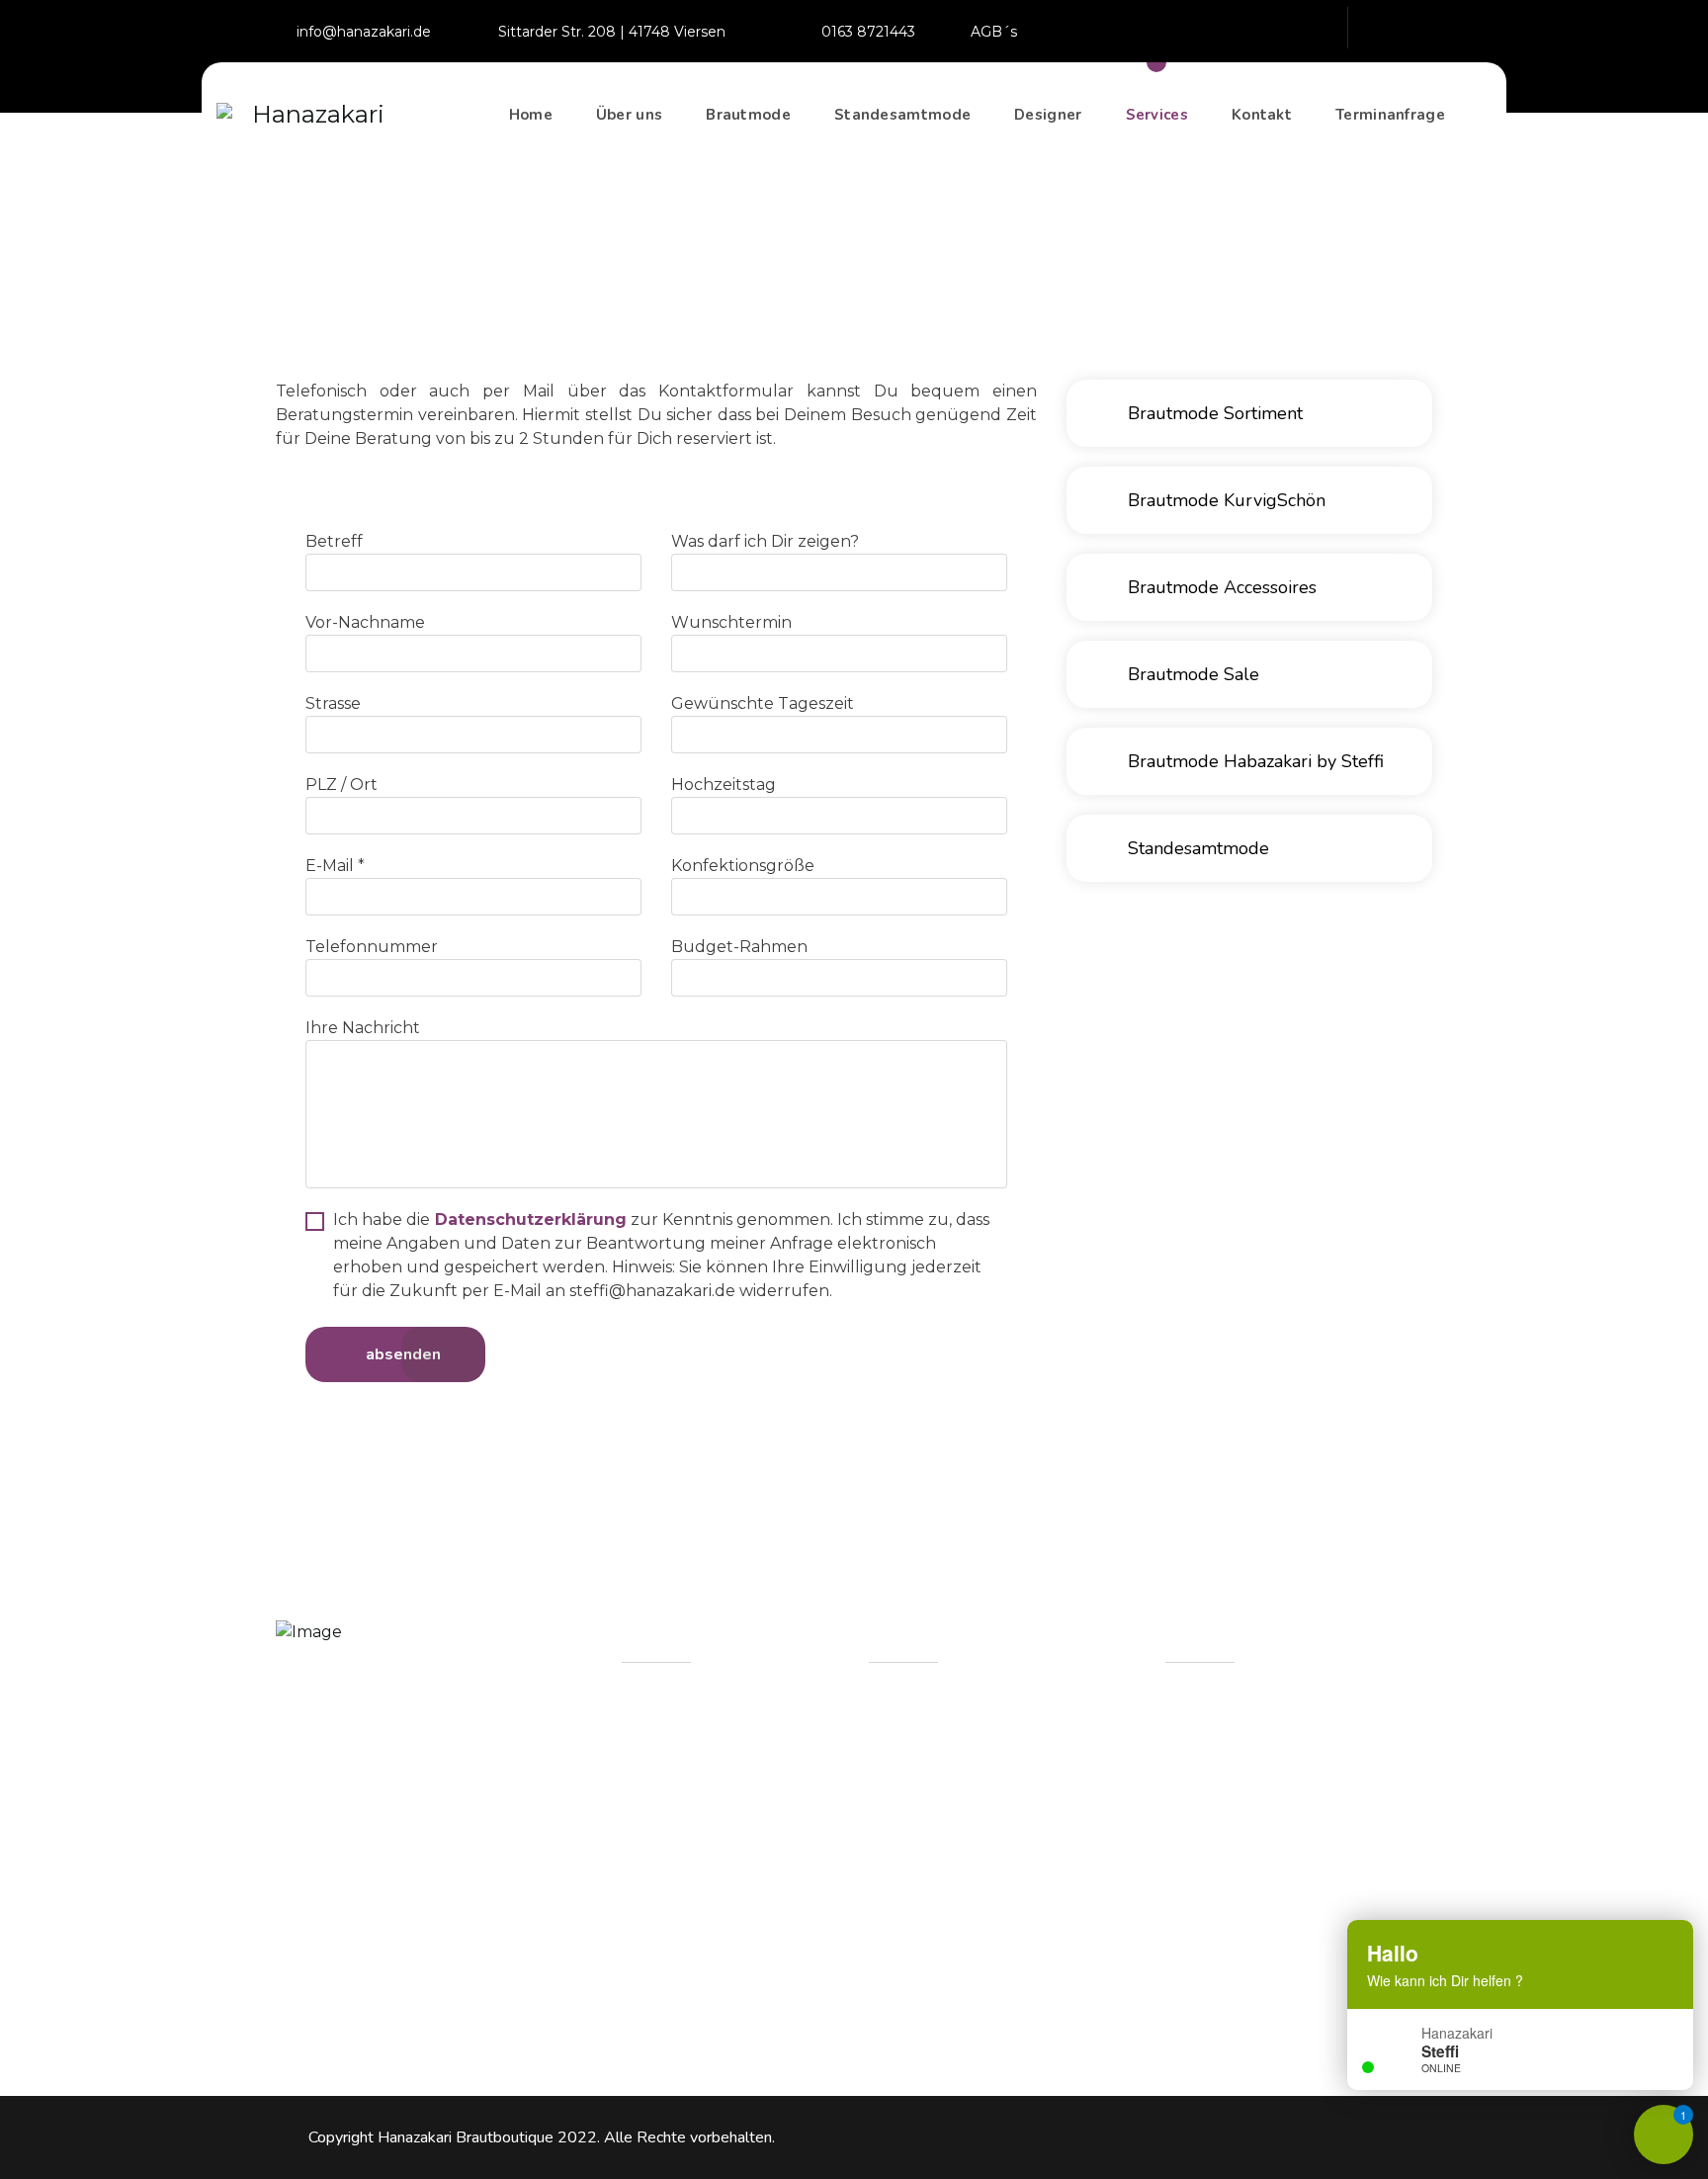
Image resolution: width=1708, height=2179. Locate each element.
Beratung (682, 1931)
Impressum (688, 1975)
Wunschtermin (731, 622)
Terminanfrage (1390, 115)
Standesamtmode (902, 115)
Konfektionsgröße (743, 866)
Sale (660, 1888)
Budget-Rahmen (739, 947)
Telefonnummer (372, 947)
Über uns (629, 115)
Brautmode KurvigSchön (1224, 500)
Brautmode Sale (1191, 674)
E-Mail (335, 866)
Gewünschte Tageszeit (763, 703)
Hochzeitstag (724, 784)
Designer (1048, 115)
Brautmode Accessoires (1220, 587)
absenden (401, 1354)
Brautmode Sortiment (1213, 413)
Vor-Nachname (365, 622)
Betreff (334, 541)
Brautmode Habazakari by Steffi (1253, 761)
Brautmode (748, 115)
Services (1157, 115)
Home (531, 115)
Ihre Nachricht (363, 1028)
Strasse (333, 703)
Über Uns (681, 1757)
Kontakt (1262, 115)
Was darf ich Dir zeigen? (765, 541)
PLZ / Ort (342, 784)
